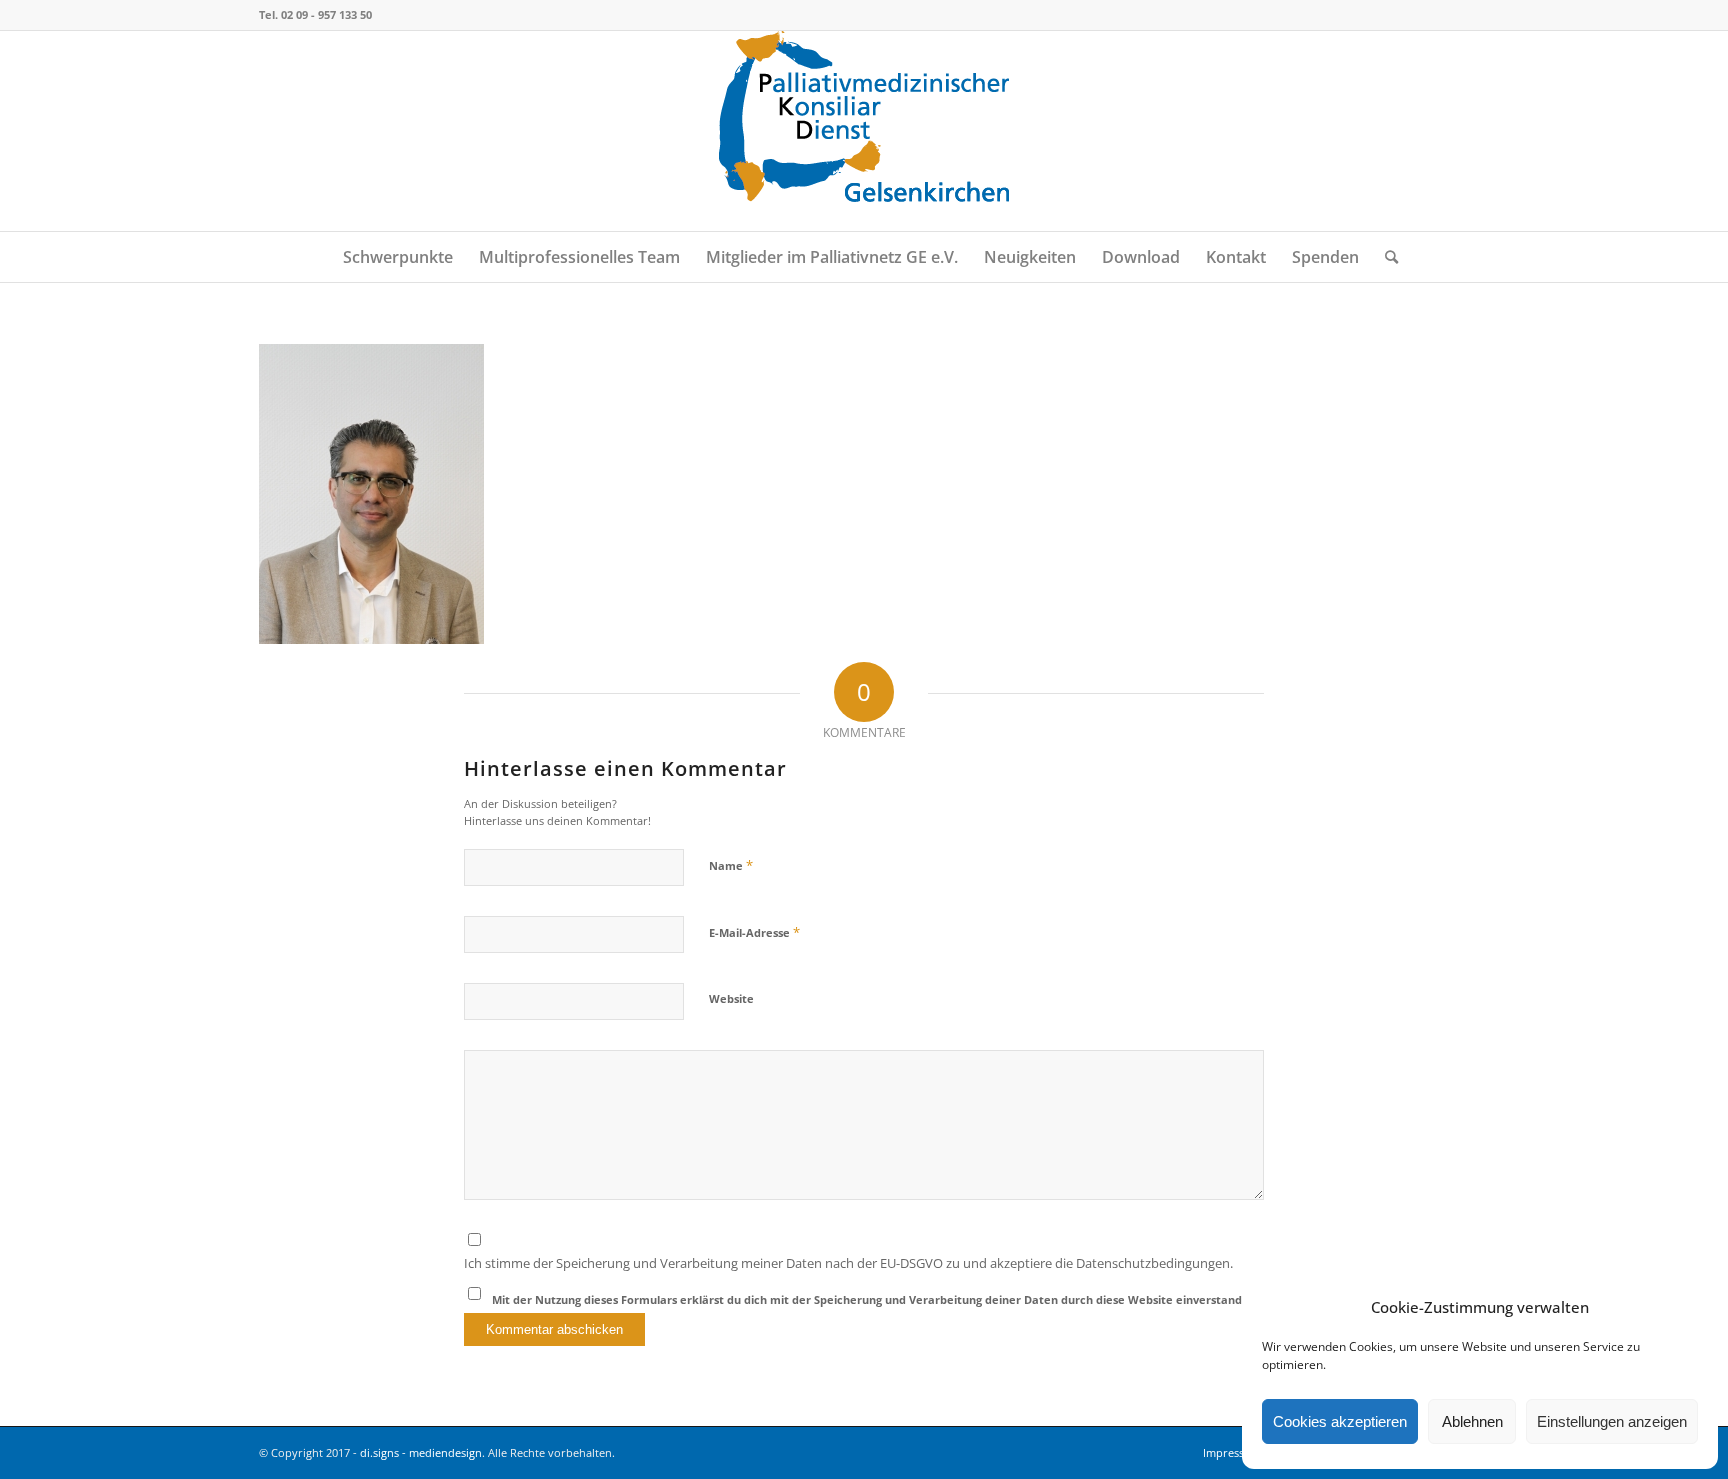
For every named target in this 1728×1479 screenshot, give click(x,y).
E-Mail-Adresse (754, 932)
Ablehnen (1472, 1421)
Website (731, 998)
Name (731, 865)
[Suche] (1385, 257)
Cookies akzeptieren (1340, 1421)
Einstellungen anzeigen (1612, 1421)
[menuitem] (398, 257)
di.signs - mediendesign (421, 1452)
